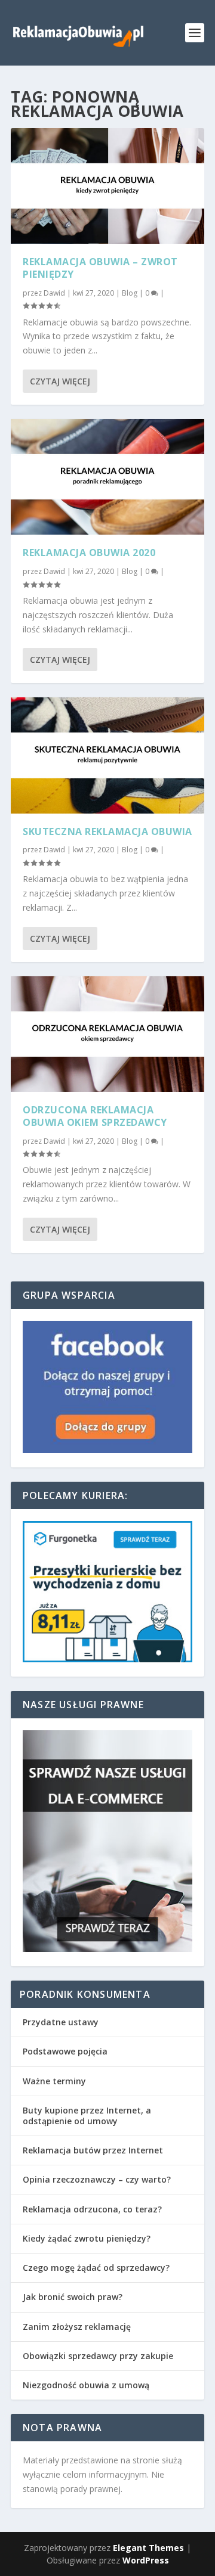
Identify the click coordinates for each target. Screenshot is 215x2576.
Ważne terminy (54, 2081)
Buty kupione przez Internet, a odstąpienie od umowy (87, 2116)
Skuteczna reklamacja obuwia (107, 831)
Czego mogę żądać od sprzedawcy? (96, 2268)
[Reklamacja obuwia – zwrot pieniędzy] (107, 186)
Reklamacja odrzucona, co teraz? (92, 2209)
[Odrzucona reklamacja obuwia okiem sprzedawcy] (107, 1034)
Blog (130, 293)
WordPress (146, 2560)
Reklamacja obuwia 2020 (89, 553)
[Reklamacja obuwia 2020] (107, 477)
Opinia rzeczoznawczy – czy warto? (97, 2179)
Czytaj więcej (60, 381)
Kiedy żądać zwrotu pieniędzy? (87, 2238)
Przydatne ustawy (61, 2022)
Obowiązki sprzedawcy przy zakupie (98, 2356)
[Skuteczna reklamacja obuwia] (107, 755)
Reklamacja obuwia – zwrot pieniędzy (100, 268)
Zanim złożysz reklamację (77, 2327)
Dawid (54, 293)
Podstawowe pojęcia (65, 2051)
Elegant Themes (148, 2548)
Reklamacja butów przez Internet (93, 2150)
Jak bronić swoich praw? (73, 2297)
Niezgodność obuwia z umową (86, 2385)
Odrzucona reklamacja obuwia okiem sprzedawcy (95, 1116)
